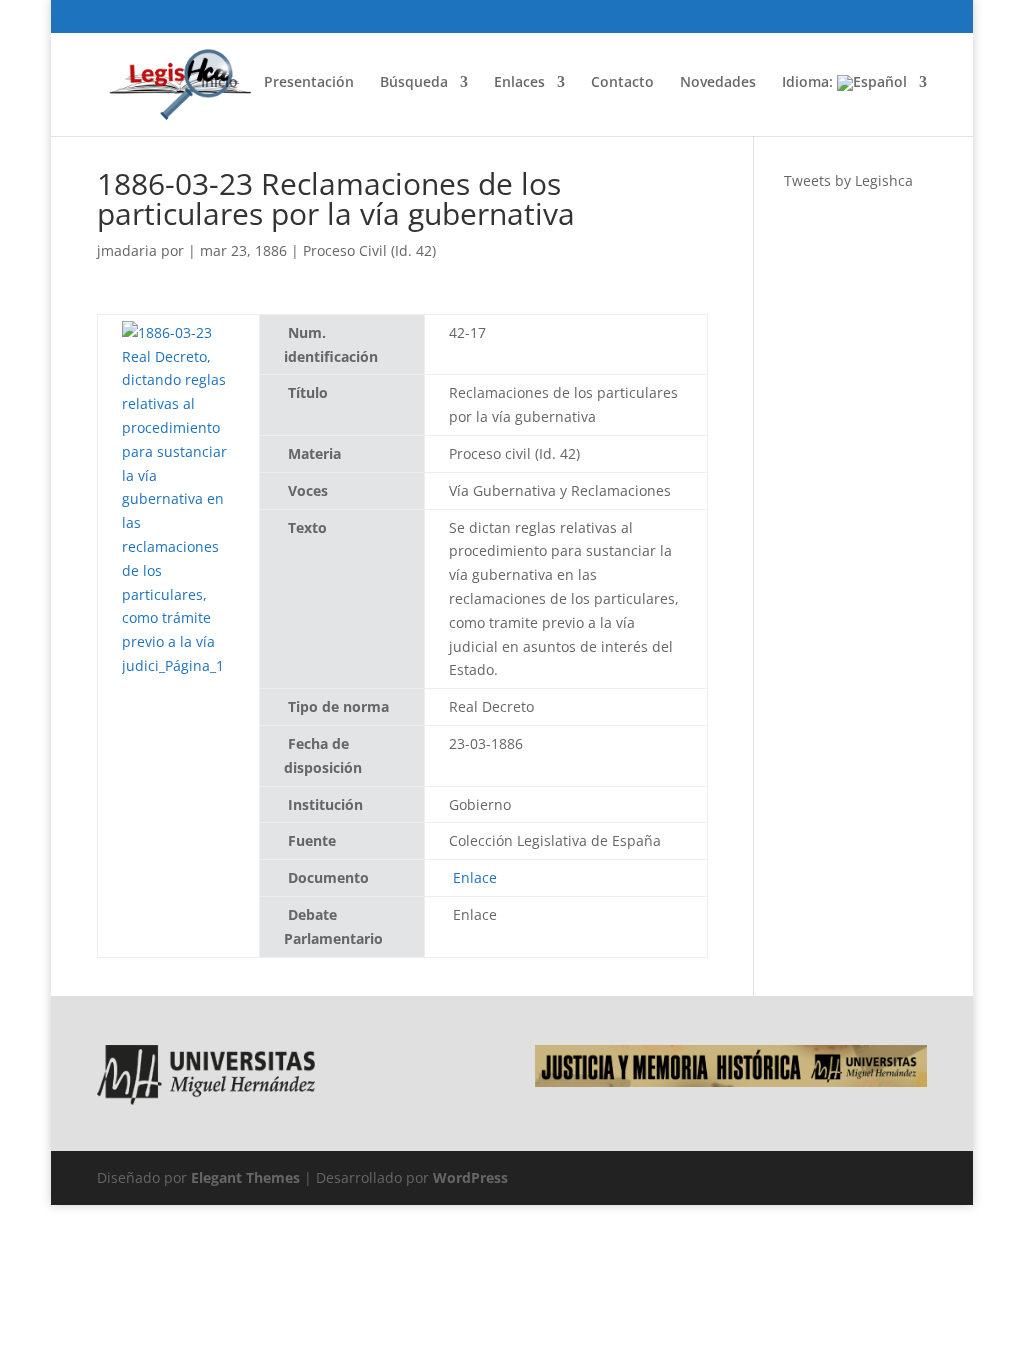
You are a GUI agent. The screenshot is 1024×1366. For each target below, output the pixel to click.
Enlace (475, 877)
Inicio (219, 83)
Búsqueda (414, 83)
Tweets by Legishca (848, 180)
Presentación (309, 83)
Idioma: (809, 83)
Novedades (718, 83)
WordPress (470, 1177)
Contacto (622, 83)
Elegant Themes (245, 1177)
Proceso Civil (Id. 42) (369, 250)
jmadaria (127, 250)
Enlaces (519, 83)
